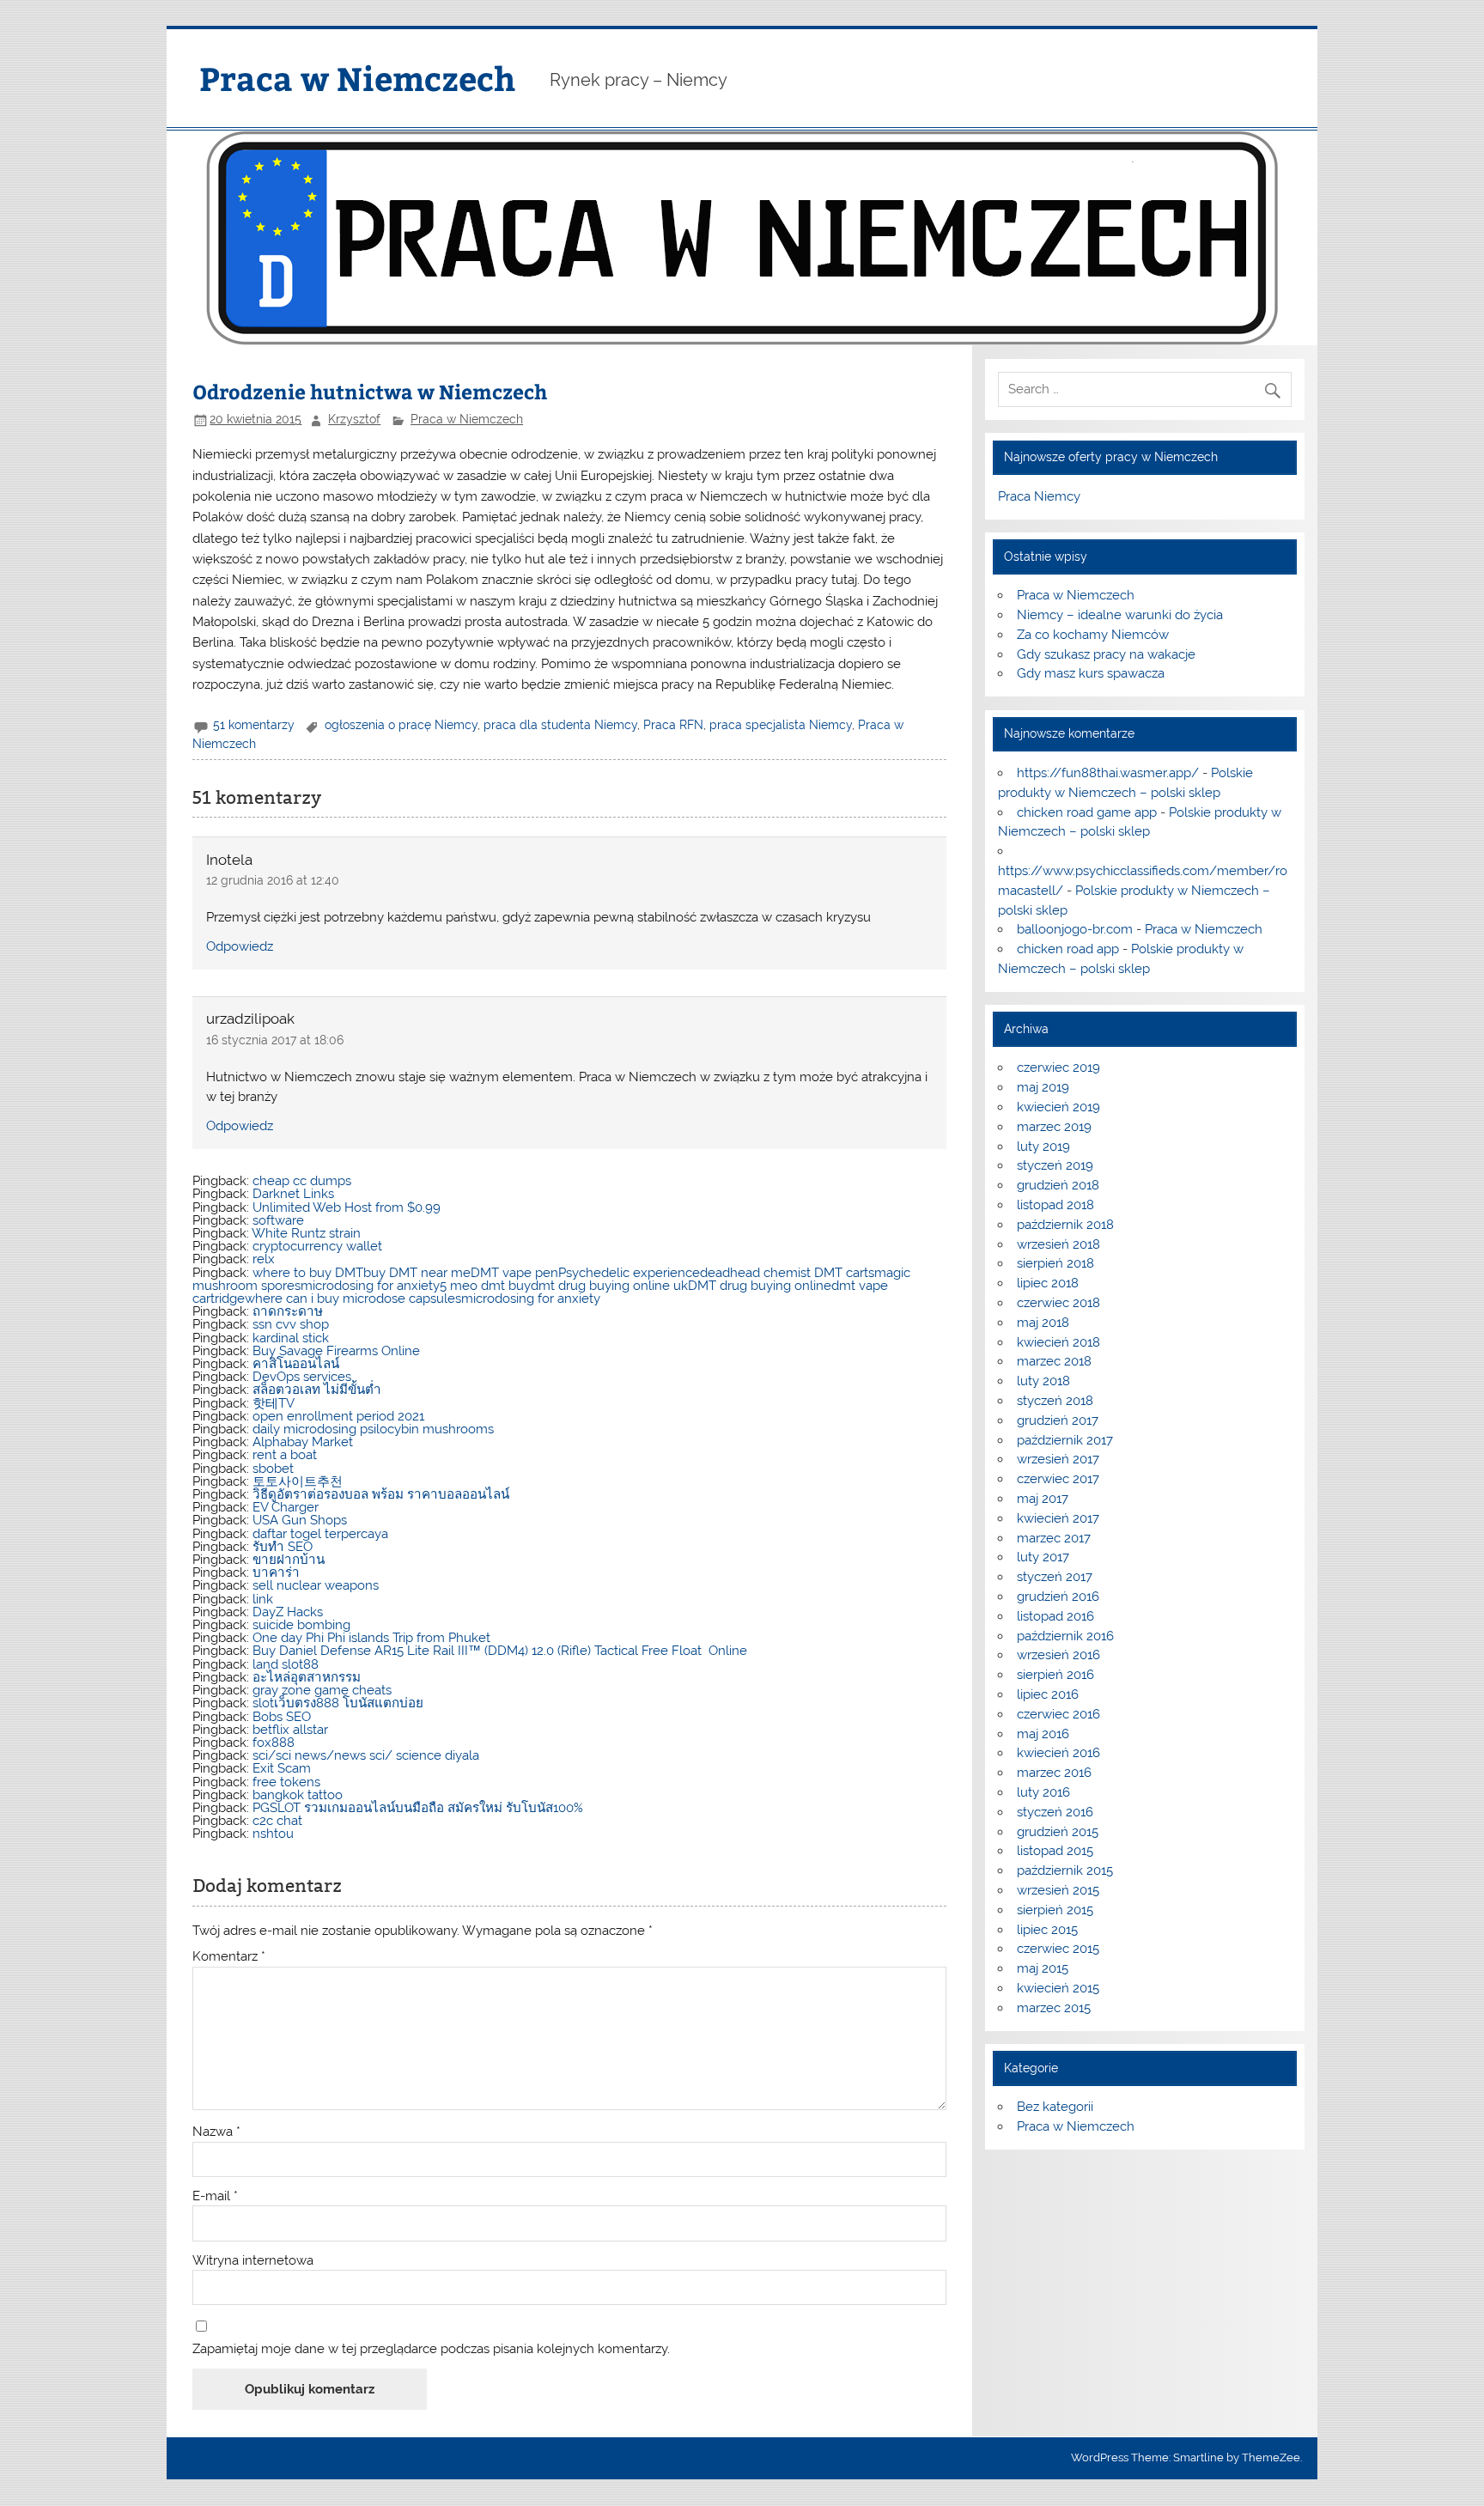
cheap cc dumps (302, 1181)
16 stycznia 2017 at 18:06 (275, 1040)
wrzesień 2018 (1058, 1244)
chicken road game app (1087, 812)
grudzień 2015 (1058, 1832)
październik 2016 (1065, 1636)
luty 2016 (1043, 1792)
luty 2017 (1043, 1557)
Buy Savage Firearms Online (336, 1351)
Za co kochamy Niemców (1093, 635)
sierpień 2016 (1055, 1675)
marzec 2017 (1054, 1538)
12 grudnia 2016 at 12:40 (273, 880)
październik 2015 (1065, 1870)
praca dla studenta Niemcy (560, 725)
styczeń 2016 (1055, 1812)
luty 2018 (1043, 1381)
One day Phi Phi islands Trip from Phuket (371, 1638)
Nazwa (216, 2132)
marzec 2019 (1054, 1127)
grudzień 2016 (1058, 1597)
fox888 (274, 1743)
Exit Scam (282, 1768)
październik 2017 (1065, 1440)
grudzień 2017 (1058, 1420)
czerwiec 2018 (1058, 1303)
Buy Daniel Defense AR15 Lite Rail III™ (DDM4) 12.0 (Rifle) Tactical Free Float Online (500, 1651)
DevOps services (302, 1377)
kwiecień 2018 (1058, 1342)
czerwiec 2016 (1058, 1714)
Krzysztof (354, 419)
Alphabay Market (303, 1442)
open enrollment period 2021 (338, 1416)
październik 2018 (1065, 1225)
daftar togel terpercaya (320, 1534)
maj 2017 (1043, 1499)
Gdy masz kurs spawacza (1091, 673)
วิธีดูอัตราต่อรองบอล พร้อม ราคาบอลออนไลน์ (381, 1494)
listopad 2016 (1055, 1616)
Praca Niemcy (1039, 496)
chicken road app (1068, 949)
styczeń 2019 (1055, 1165)
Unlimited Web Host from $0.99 (347, 1207)
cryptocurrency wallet (317, 1246)
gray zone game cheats (322, 1690)
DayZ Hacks (288, 1612)
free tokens (286, 1782)
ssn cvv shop (291, 1324)
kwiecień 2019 (1058, 1107)
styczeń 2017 (1055, 1577)
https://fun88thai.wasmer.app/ (1108, 773)
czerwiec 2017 (1058, 1479)
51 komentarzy (254, 725)
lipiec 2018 (1048, 1283)
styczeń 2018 (1055, 1401)
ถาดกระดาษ (288, 1311)
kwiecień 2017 (1058, 1518)
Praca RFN (673, 725)
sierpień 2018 (1055, 1263)
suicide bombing (301, 1625)
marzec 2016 (1054, 1773)
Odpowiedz (240, 946)
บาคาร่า (276, 1572)
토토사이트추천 (298, 1481)
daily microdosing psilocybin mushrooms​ (373, 1429)
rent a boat (285, 1455)
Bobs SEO (282, 1717)
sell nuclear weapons (316, 1585)
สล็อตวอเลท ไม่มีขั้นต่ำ (317, 1390)
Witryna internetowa (253, 2261)
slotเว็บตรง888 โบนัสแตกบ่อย (338, 1703)
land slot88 (286, 1664)
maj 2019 (1043, 1087)
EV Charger (286, 1507)
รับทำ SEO (283, 1547)
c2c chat (277, 1821)
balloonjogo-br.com (1075, 929)
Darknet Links (293, 1194)
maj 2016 (1043, 1734)
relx (264, 1259)
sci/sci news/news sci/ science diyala (366, 1755)
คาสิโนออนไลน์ (296, 1364)
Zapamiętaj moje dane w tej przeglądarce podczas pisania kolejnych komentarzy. (431, 2349)
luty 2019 (1043, 1147)
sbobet (273, 1469)
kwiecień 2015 (1058, 1988)
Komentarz (229, 1957)
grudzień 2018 (1058, 1185)
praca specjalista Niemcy (781, 725)
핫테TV (274, 1403)
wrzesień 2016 (1058, 1655)
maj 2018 (1043, 1323)
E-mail (215, 2196)
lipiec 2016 (1048, 1694)
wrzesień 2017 (1058, 1459)
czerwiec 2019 (1058, 1067)
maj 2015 (1043, 1968)
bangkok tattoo (298, 1795)
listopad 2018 (1055, 1205)
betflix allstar (290, 1730)
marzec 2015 (1054, 2008)
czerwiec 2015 (1058, 1949)
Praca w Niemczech (357, 78)
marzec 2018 (1054, 1361)
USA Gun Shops (300, 1520)
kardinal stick (291, 1338)
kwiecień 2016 (1058, 1753)
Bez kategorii (1055, 2107)
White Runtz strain (306, 1233)
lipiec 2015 (1047, 1930)
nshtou (273, 1834)
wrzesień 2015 (1058, 1890)
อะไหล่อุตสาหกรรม (307, 1677)
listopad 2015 (1055, 1851)
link (263, 1599)
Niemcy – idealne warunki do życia (1120, 615)
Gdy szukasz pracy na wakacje (1106, 654)
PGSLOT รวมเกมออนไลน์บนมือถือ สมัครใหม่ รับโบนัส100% (418, 1808)
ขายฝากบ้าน (289, 1560)
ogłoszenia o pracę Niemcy (401, 725)
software (278, 1220)
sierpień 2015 (1055, 1910)
